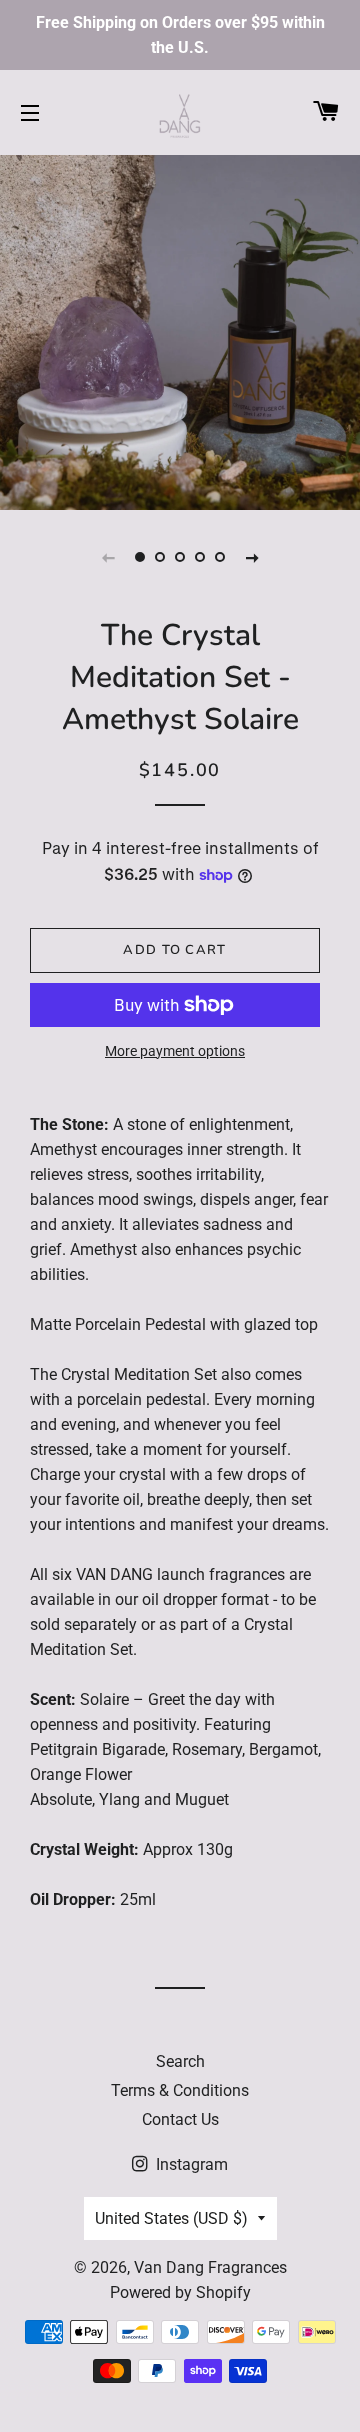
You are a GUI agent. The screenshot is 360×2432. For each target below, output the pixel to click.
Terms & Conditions (180, 2090)
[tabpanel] (180, 330)
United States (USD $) (171, 2218)
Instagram (190, 2164)
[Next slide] (252, 557)
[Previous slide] (108, 557)
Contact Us (180, 2119)
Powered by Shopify (180, 2292)
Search (180, 2061)
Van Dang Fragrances (210, 2267)
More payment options (175, 1051)
